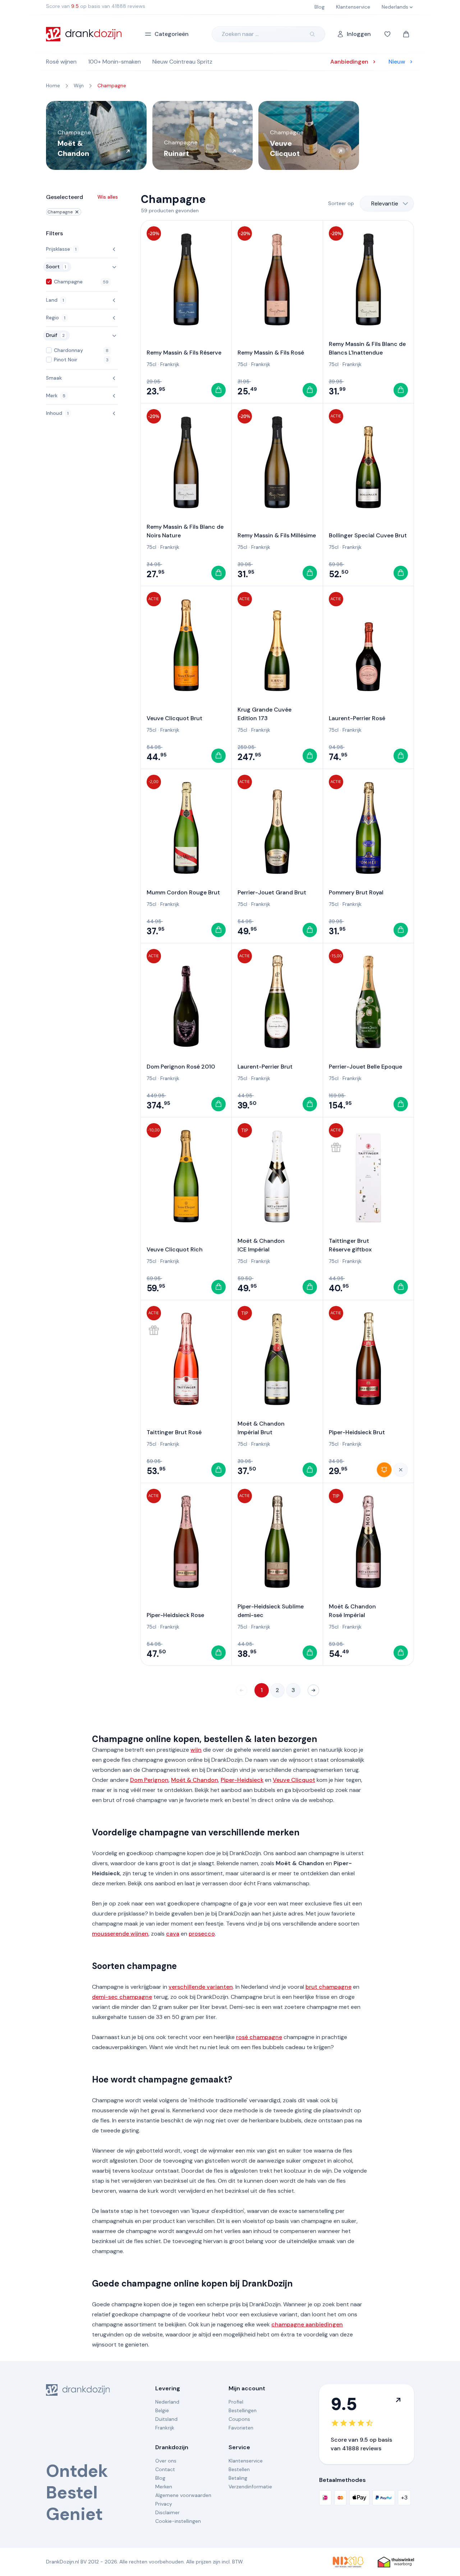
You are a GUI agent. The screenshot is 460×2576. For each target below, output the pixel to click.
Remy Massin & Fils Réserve (184, 353)
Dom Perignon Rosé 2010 (181, 1067)
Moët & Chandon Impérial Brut (261, 1428)
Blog (160, 2478)
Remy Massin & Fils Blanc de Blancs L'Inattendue (367, 348)
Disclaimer (167, 2512)
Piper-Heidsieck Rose (175, 1615)
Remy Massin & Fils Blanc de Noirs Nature (185, 531)
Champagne (60, 212)
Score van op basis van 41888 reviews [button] (96, 6)
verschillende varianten (201, 1987)
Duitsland (166, 2419)
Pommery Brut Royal (356, 892)
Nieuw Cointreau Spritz (182, 62)
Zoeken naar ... (240, 34)
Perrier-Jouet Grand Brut (272, 892)
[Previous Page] (241, 1690)
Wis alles (108, 197)
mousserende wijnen (120, 1934)
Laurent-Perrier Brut (265, 1067)
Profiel (236, 2402)
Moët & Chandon (195, 1780)
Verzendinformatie (250, 2487)
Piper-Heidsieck (242, 1780)
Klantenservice (246, 2461)
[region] (230, 135)
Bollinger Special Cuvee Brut (368, 535)
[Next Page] (313, 1690)
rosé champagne (259, 2037)
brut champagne (328, 1987)
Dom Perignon (149, 1780)
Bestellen (239, 2469)
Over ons (166, 2461)
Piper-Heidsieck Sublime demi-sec (271, 1611)
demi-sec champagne (122, 1997)
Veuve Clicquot (294, 1780)
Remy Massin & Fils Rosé (271, 353)
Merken (164, 2487)
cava (173, 1934)
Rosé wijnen (61, 62)
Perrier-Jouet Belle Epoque (365, 1067)
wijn (196, 1750)
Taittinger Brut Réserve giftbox (350, 1245)
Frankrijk (170, 364)
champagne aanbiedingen (307, 2324)
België (162, 2410)
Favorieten (241, 2428)
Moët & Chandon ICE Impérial (261, 1245)
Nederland (167, 2402)
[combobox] (387, 204)
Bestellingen (243, 2410)
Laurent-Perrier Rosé (357, 718)
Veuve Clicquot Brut (174, 718)
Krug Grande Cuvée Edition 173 (264, 714)
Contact (165, 2469)
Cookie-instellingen (178, 2521)
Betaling (238, 2478)
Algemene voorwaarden (183, 2495)
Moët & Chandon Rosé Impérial (352, 1611)
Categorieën (172, 34)
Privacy (164, 2504)
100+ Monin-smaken (114, 62)
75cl (151, 364)
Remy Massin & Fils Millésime (277, 535)
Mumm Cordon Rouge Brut (183, 892)
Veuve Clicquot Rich (175, 1249)
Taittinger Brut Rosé (174, 1432)
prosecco (202, 1934)
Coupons (239, 2419)
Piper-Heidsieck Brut (357, 1432)
